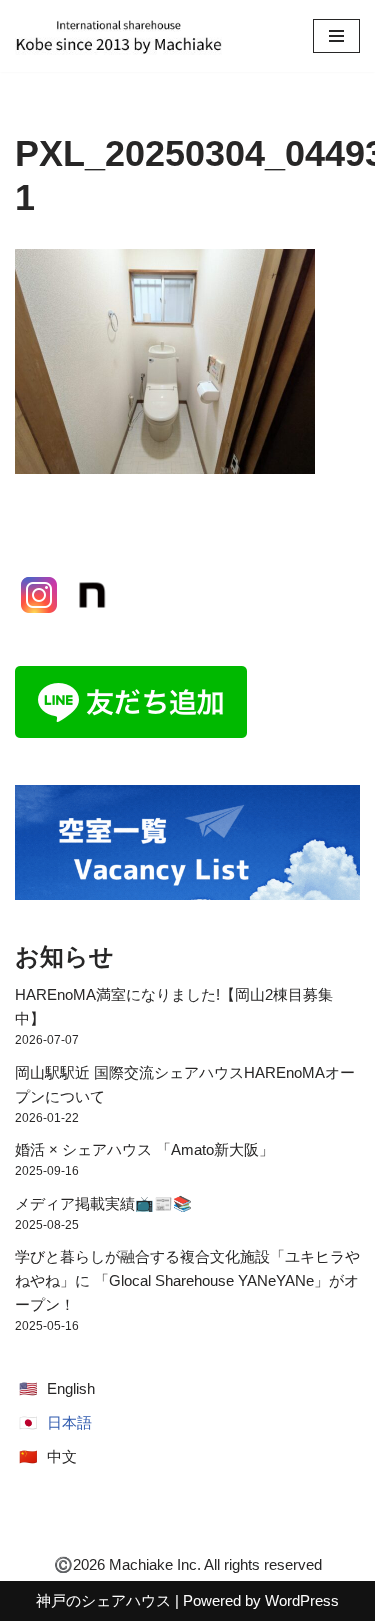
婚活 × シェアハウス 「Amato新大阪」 (144, 1149)
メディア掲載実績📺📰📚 (103, 1203)
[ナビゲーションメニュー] (336, 36)
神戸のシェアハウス (103, 1600)
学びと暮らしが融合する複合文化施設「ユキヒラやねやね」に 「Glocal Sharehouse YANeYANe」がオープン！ (187, 1280)
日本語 (69, 1422)
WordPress (302, 1600)
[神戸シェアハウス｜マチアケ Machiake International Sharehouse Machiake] (118, 36)
